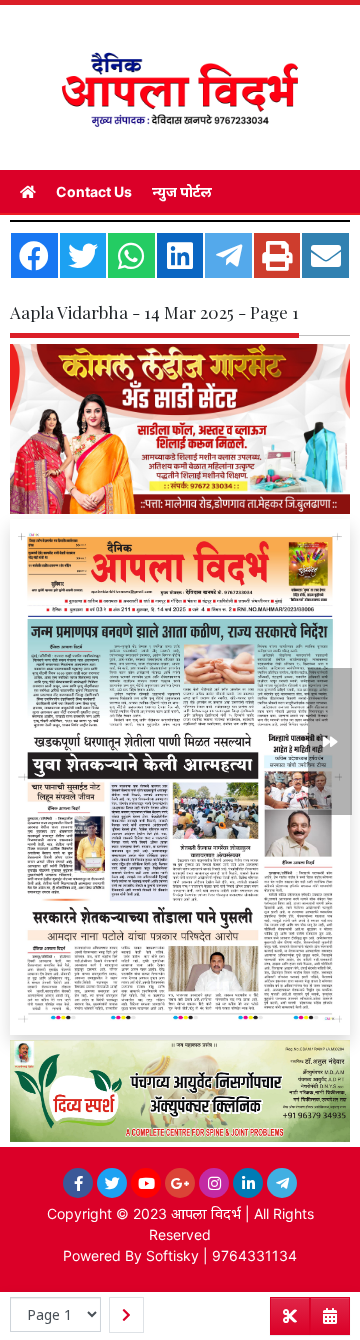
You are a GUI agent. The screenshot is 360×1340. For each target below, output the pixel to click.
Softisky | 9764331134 (221, 1255)
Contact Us (94, 191)
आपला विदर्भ (206, 1213)
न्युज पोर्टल (182, 191)
